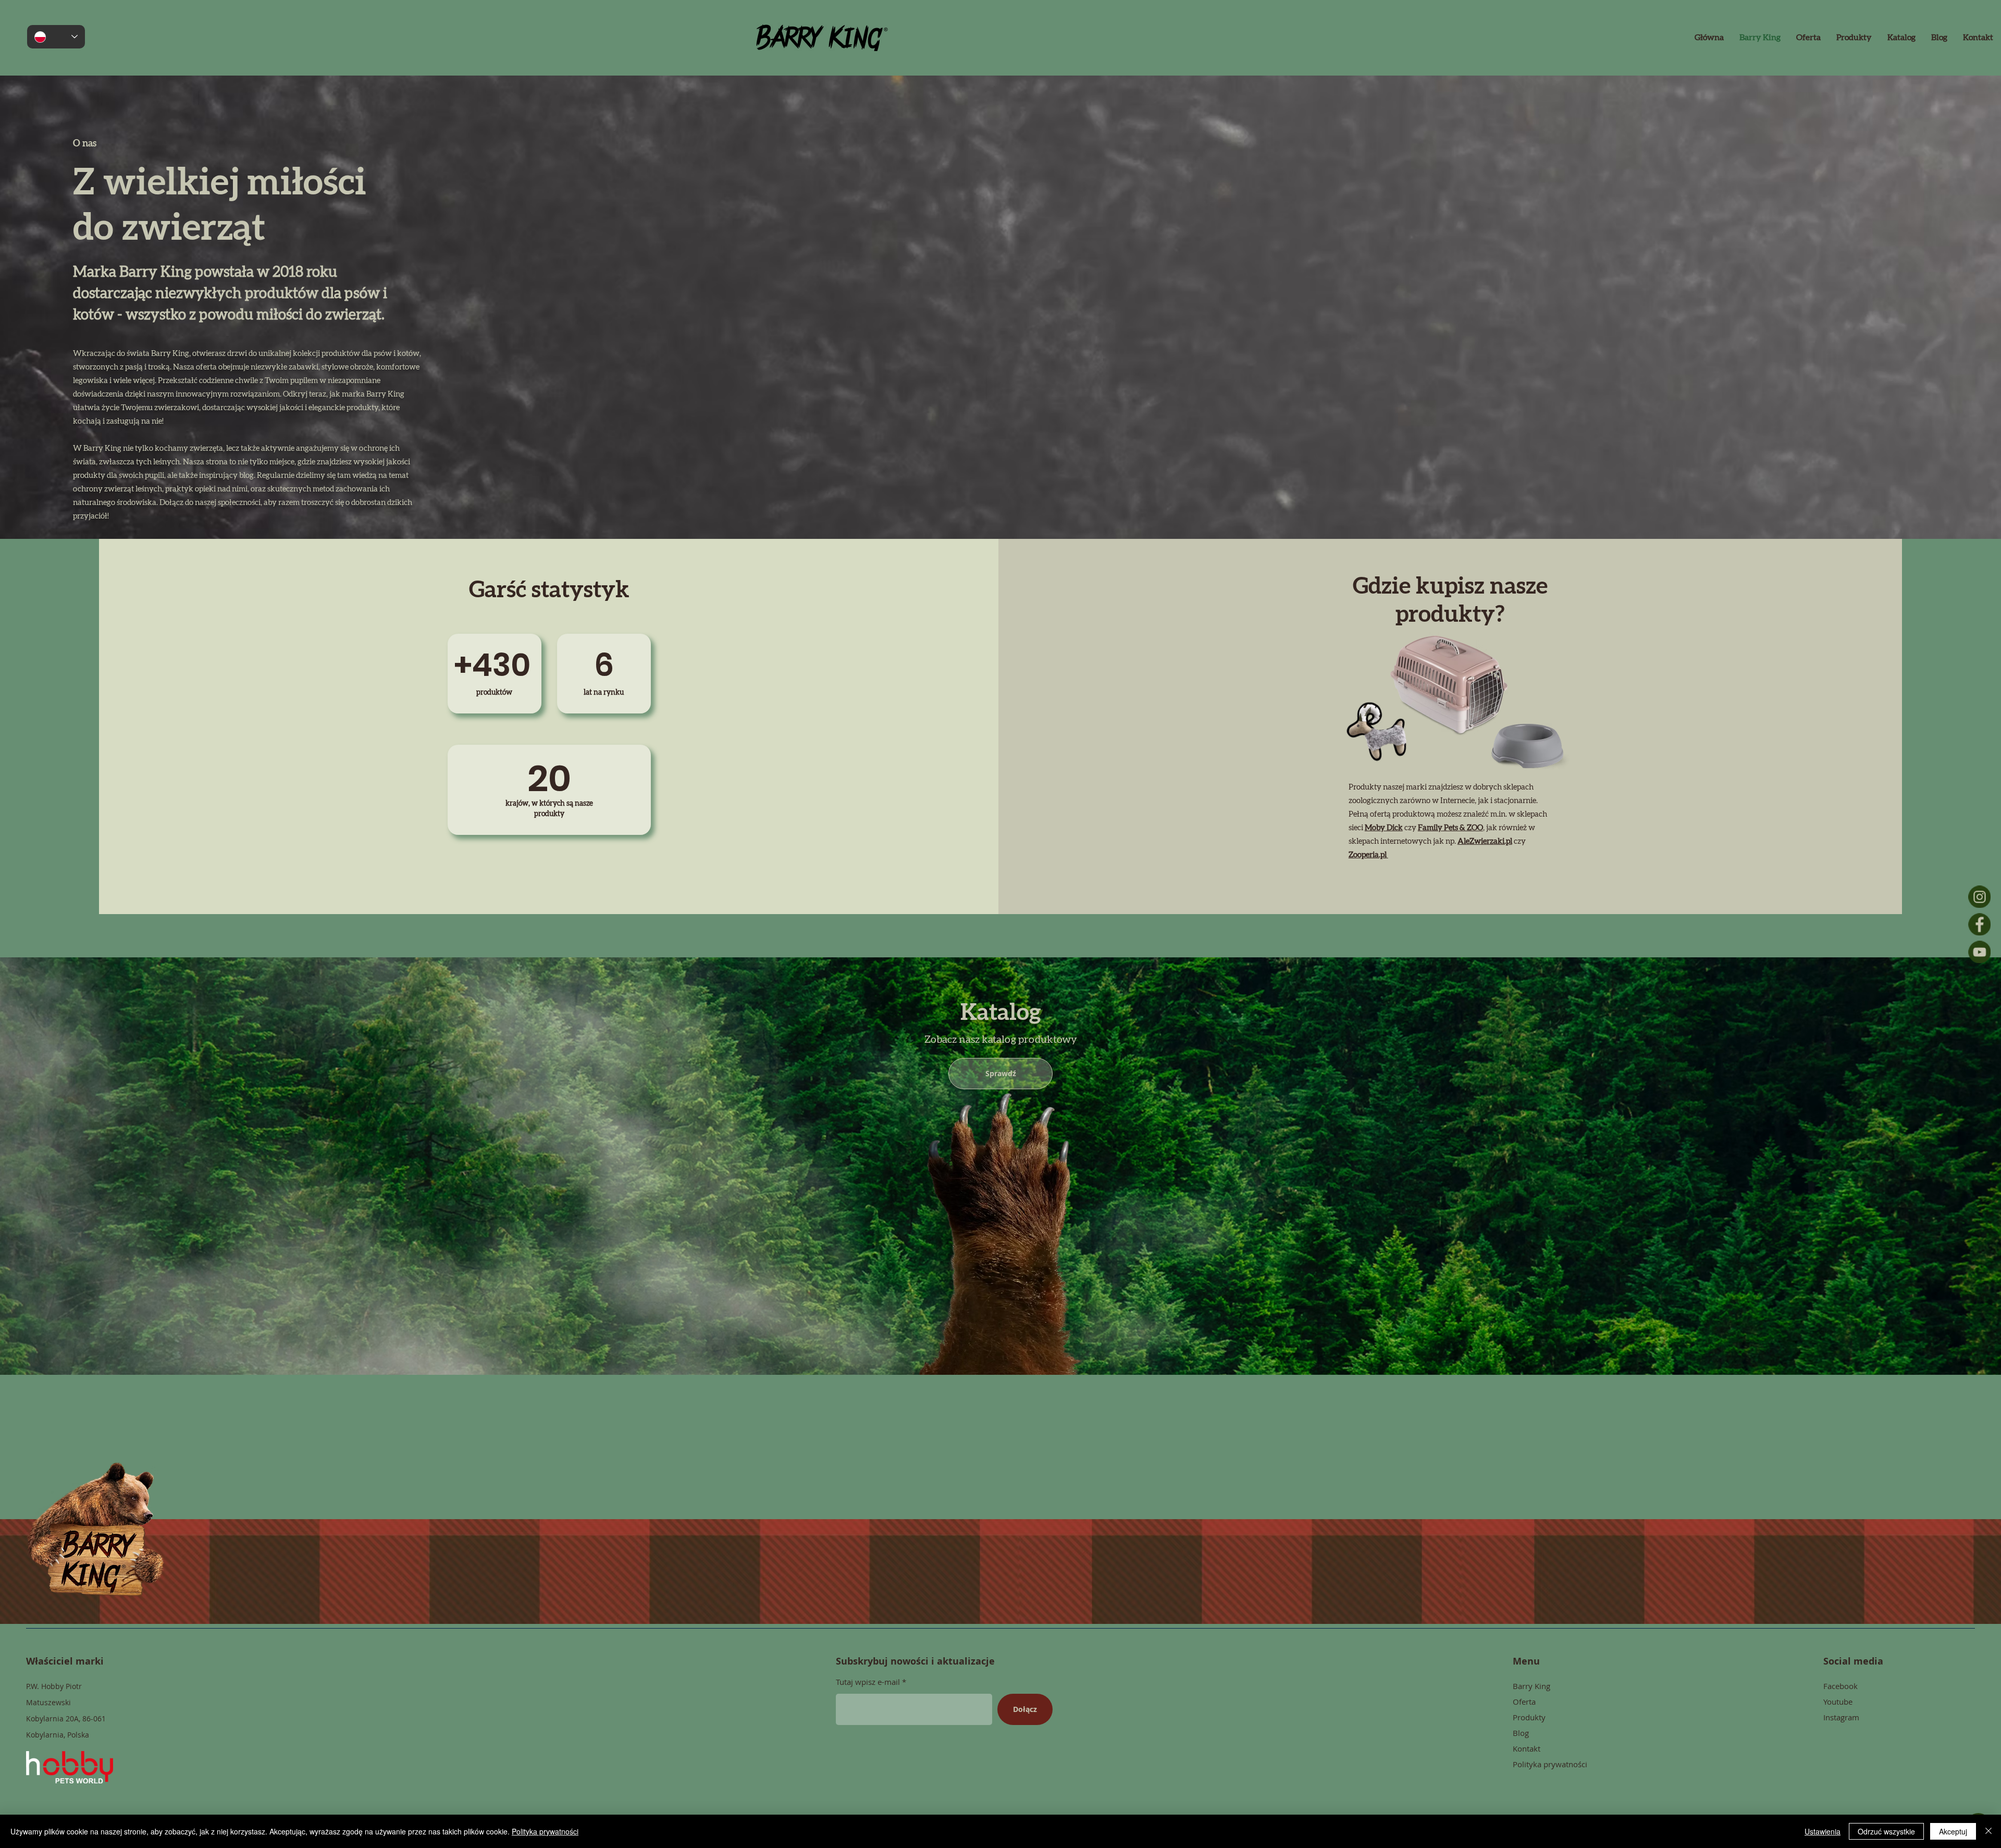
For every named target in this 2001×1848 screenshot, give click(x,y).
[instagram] (1979, 897)
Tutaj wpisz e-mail (868, 1682)
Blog (1521, 1733)
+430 (492, 665)
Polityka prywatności (545, 1831)
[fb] (1979, 924)
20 (549, 778)
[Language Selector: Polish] (56, 37)
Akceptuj (1953, 1831)
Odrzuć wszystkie (1886, 1831)
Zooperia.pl (1368, 855)
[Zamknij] (1988, 1831)
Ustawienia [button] (1823, 1831)
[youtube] (1979, 952)
